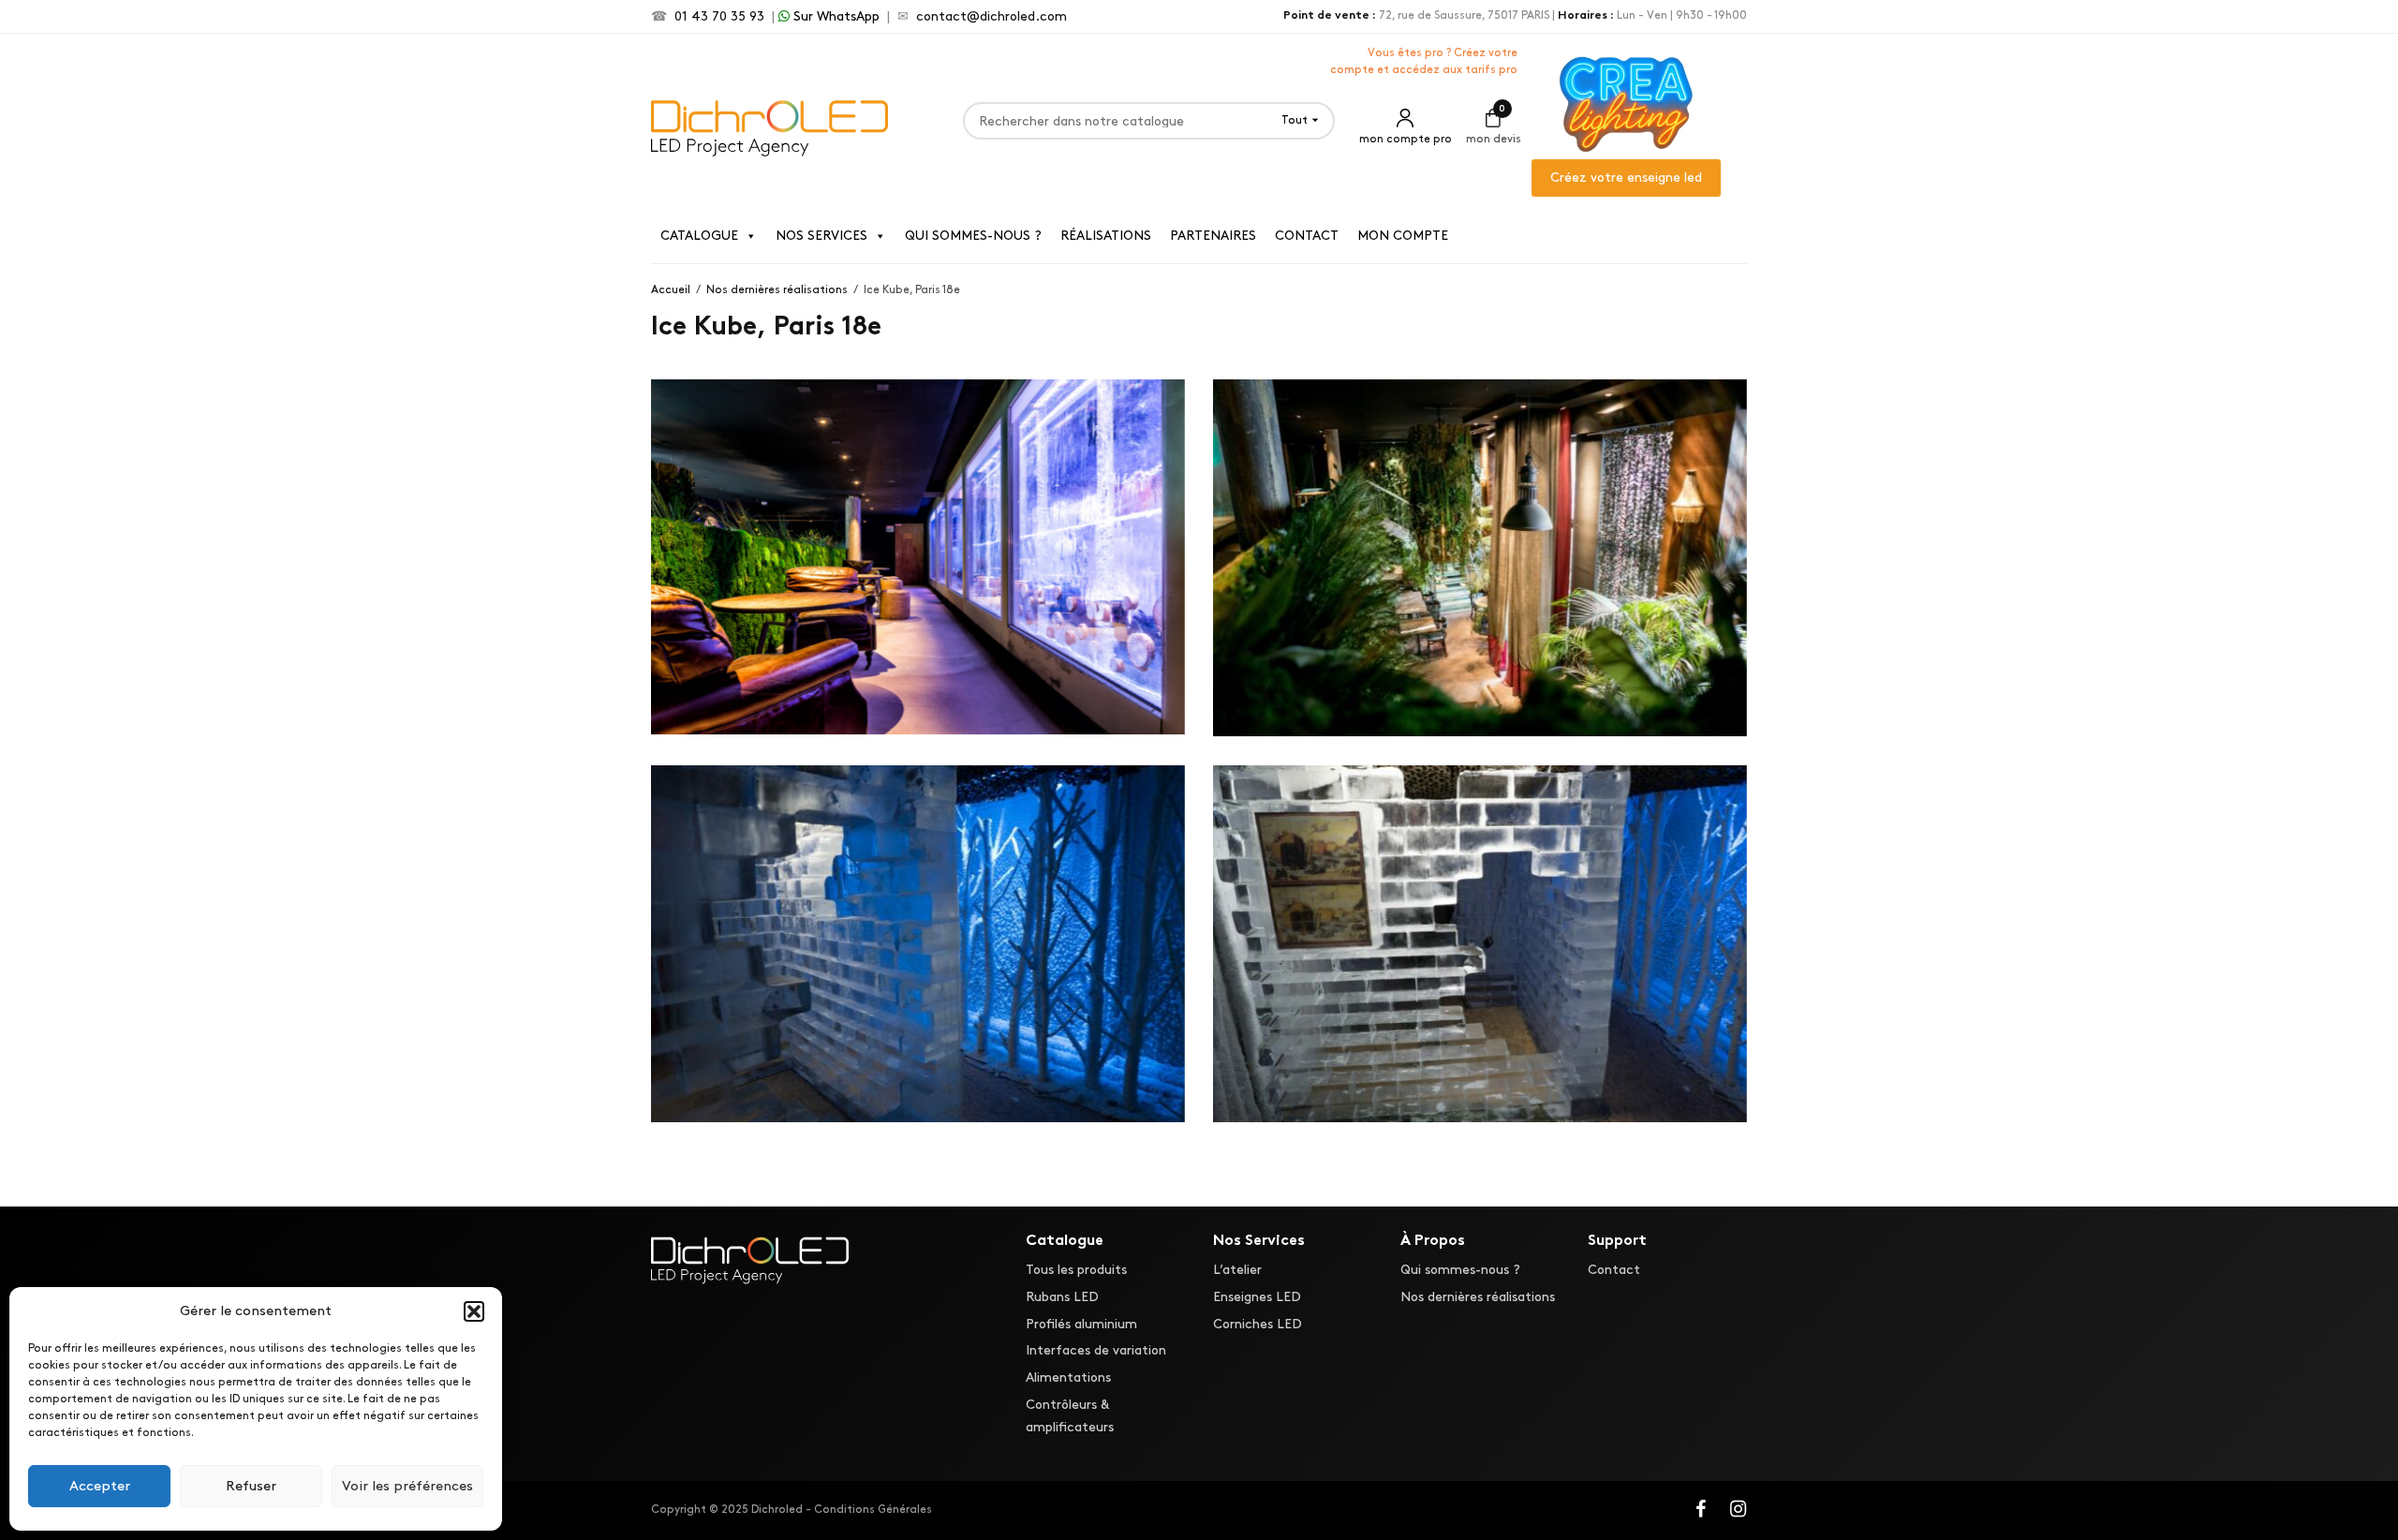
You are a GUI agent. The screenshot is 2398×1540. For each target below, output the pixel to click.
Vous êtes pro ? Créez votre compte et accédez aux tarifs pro (1424, 61)
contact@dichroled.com (992, 16)
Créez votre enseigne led (1626, 178)
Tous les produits (1076, 1270)
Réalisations (1106, 236)
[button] (474, 1311)
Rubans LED (1062, 1297)
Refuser (251, 1487)
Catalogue (699, 236)
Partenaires (1213, 236)
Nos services (822, 236)
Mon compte (1403, 236)
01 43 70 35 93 (719, 16)
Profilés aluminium (1081, 1324)
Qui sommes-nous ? (973, 236)
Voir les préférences (407, 1487)
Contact (1307, 236)
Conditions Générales (873, 1510)
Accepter (100, 1487)
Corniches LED (1258, 1324)
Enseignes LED (1257, 1297)
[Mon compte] (1405, 121)
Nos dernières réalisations (1478, 1297)
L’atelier (1237, 1270)
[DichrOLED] (770, 126)
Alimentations (1068, 1378)
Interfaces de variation (1096, 1351)
